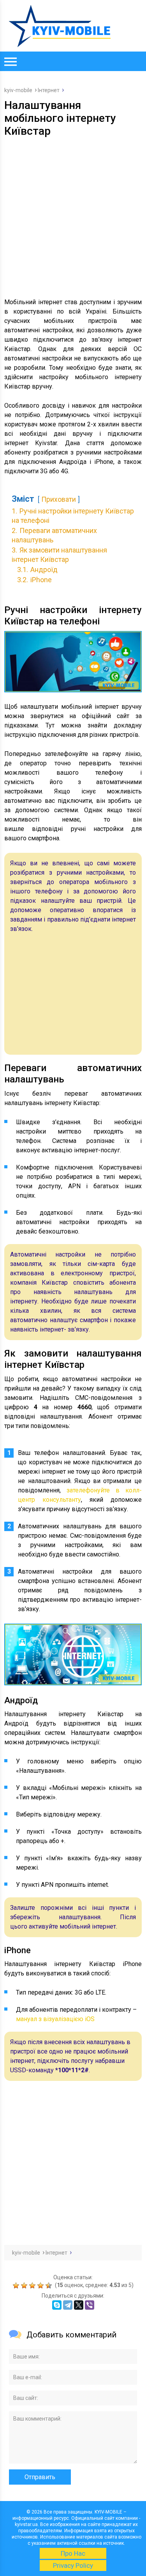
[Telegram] (68, 2305)
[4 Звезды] (41, 2285)
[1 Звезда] (17, 2285)
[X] (79, 2305)
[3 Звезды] (33, 2285)
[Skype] (57, 2305)
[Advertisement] (73, 215)
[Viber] (90, 2305)
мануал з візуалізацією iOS (55, 2019)
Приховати (59, 499)
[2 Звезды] (25, 2285)
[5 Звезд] (50, 2285)
